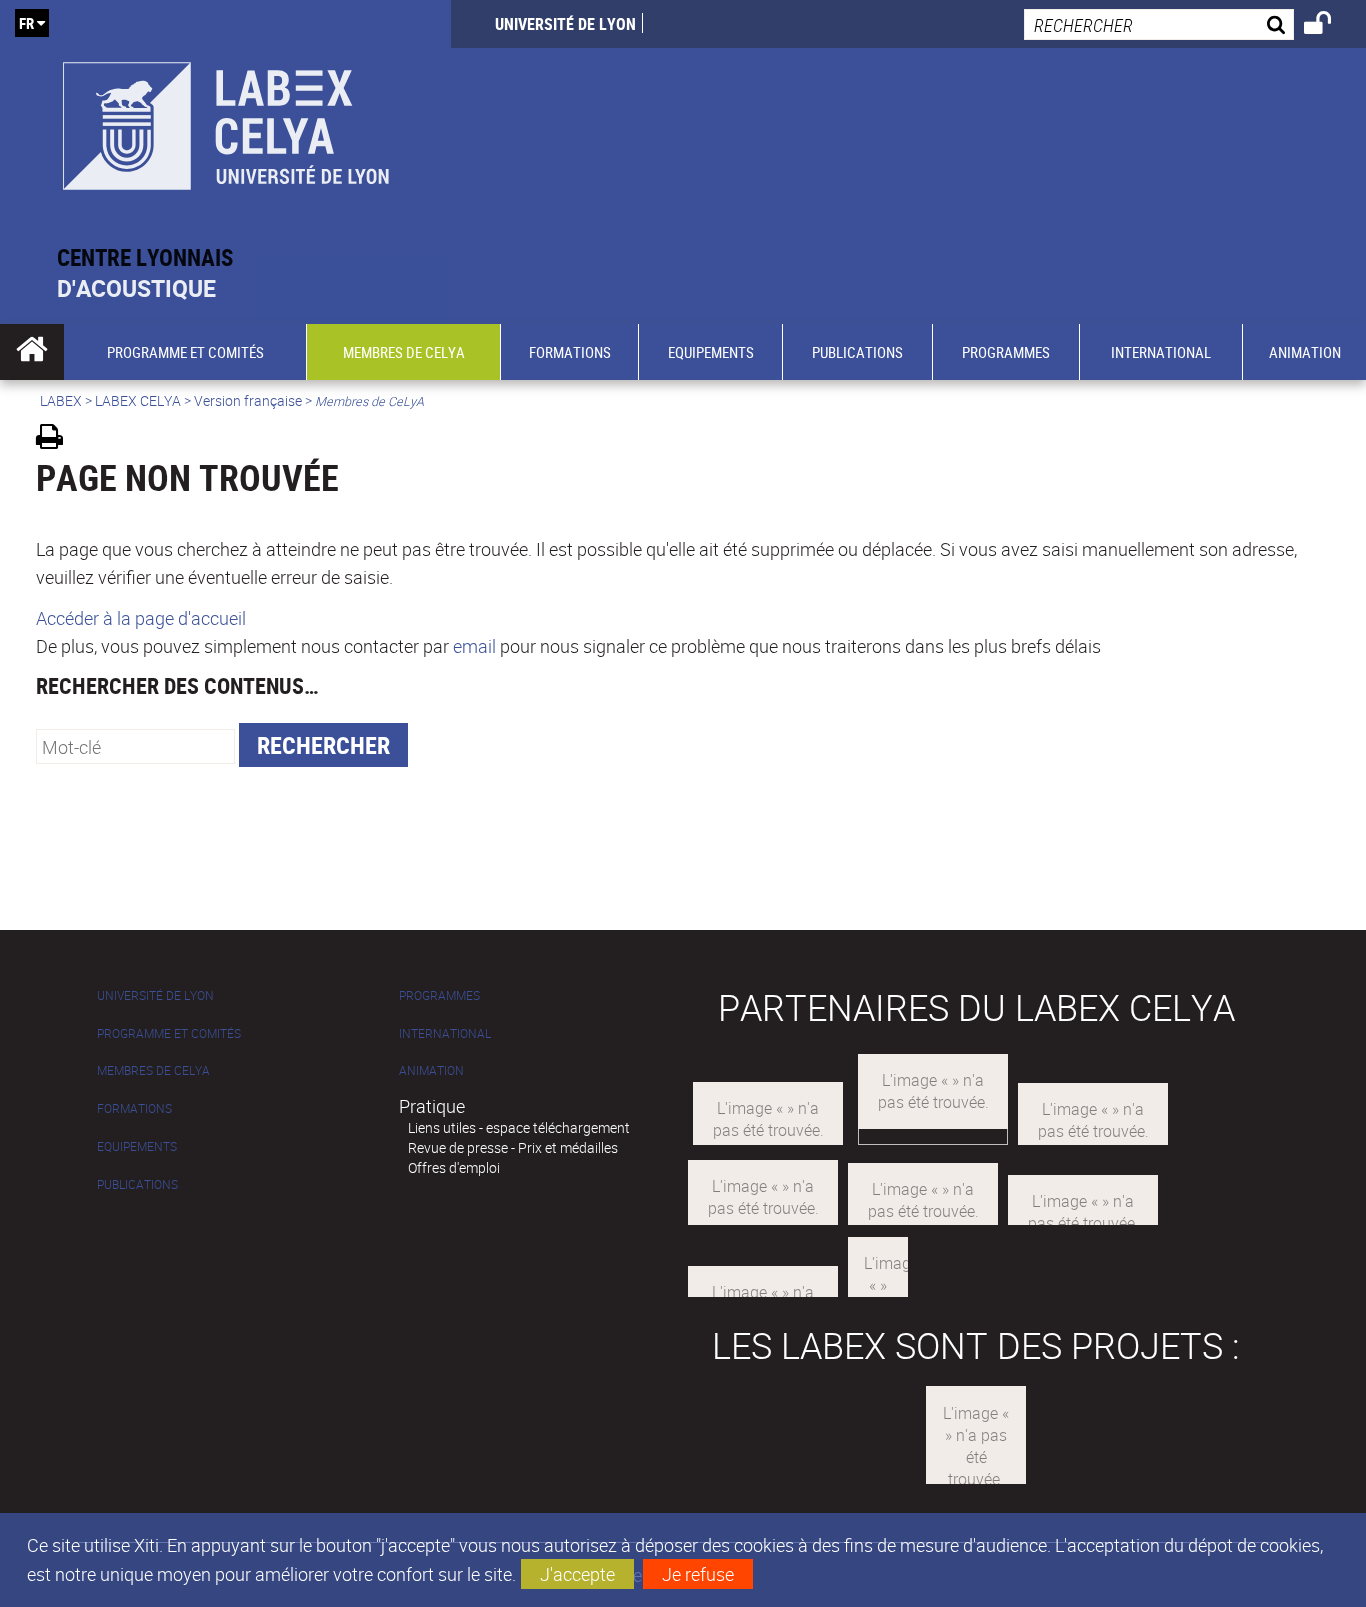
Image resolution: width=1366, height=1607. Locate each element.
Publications (137, 1184)
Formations (134, 1108)
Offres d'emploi (454, 1167)
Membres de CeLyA (153, 1070)
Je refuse (698, 1574)
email (474, 646)
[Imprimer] (56, 439)
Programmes (439, 995)
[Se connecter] (1330, 26)
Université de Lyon (565, 24)
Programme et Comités (169, 1033)
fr (26, 23)
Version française (248, 400)
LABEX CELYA (138, 400)
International (445, 1033)
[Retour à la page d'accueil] (225, 121)
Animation (431, 1070)
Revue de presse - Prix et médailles (513, 1147)
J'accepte (577, 1574)
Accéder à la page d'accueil (141, 618)
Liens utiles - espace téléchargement (519, 1127)
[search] (1159, 24)
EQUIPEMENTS (137, 1146)
